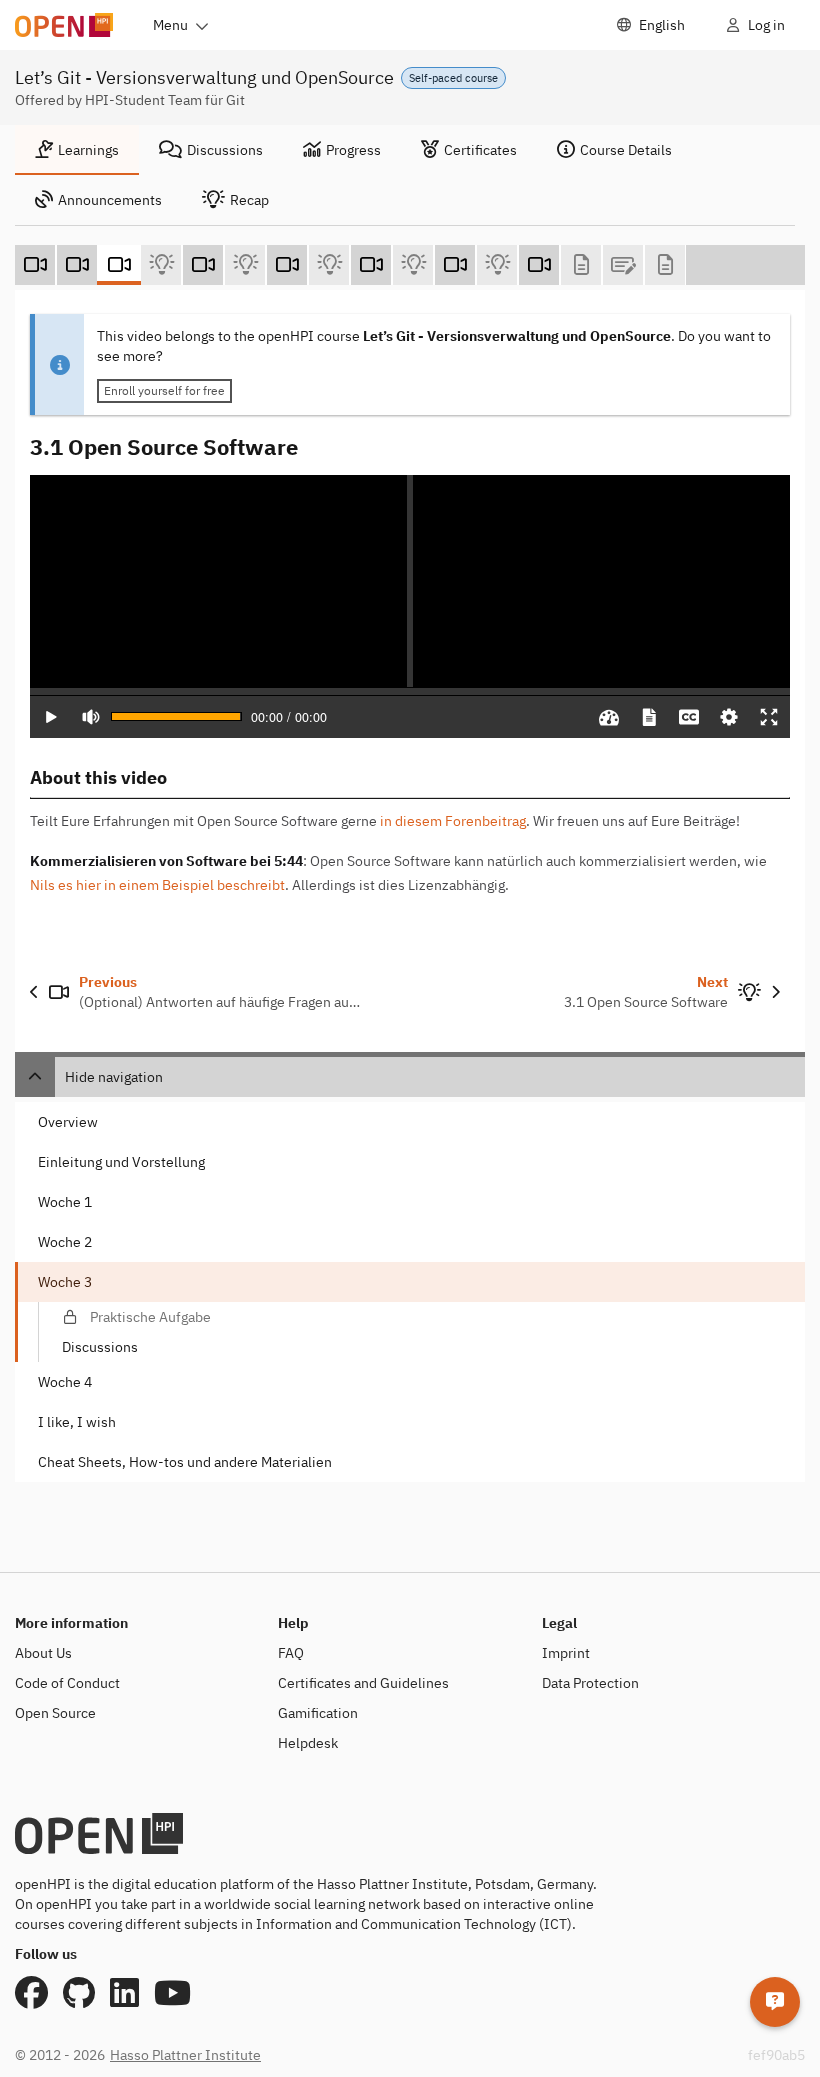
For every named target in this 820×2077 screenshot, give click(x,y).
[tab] (77, 150)
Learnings (88, 150)
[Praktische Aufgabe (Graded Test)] (623, 265)
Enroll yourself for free (164, 390)
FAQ (291, 1653)
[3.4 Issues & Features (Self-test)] (413, 265)
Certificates (480, 150)
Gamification (318, 1713)
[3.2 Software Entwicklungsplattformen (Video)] (203, 265)
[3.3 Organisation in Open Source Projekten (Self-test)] (329, 265)
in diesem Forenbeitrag (453, 821)
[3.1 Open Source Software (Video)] (119, 265)
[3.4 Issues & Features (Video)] (371, 265)
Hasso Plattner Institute (185, 2055)
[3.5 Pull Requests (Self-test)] (497, 265)
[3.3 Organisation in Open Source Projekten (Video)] (287, 265)
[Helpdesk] (775, 2002)
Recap (249, 200)
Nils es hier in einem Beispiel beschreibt (157, 885)
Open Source (55, 1713)
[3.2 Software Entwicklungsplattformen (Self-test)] (245, 265)
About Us (43, 1653)
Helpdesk (308, 1743)
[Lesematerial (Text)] (665, 265)
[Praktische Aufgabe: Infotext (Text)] (581, 265)
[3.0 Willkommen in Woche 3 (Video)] (35, 265)
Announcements (110, 200)
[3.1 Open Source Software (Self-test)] (161, 265)
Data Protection (590, 1683)
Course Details (626, 150)
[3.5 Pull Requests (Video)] (455, 265)
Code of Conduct (67, 1683)
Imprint (566, 1653)
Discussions (225, 150)
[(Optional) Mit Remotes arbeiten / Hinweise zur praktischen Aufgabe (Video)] (539, 265)
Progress (353, 150)
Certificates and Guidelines (363, 1683)
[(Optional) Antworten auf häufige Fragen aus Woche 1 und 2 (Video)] (77, 265)
